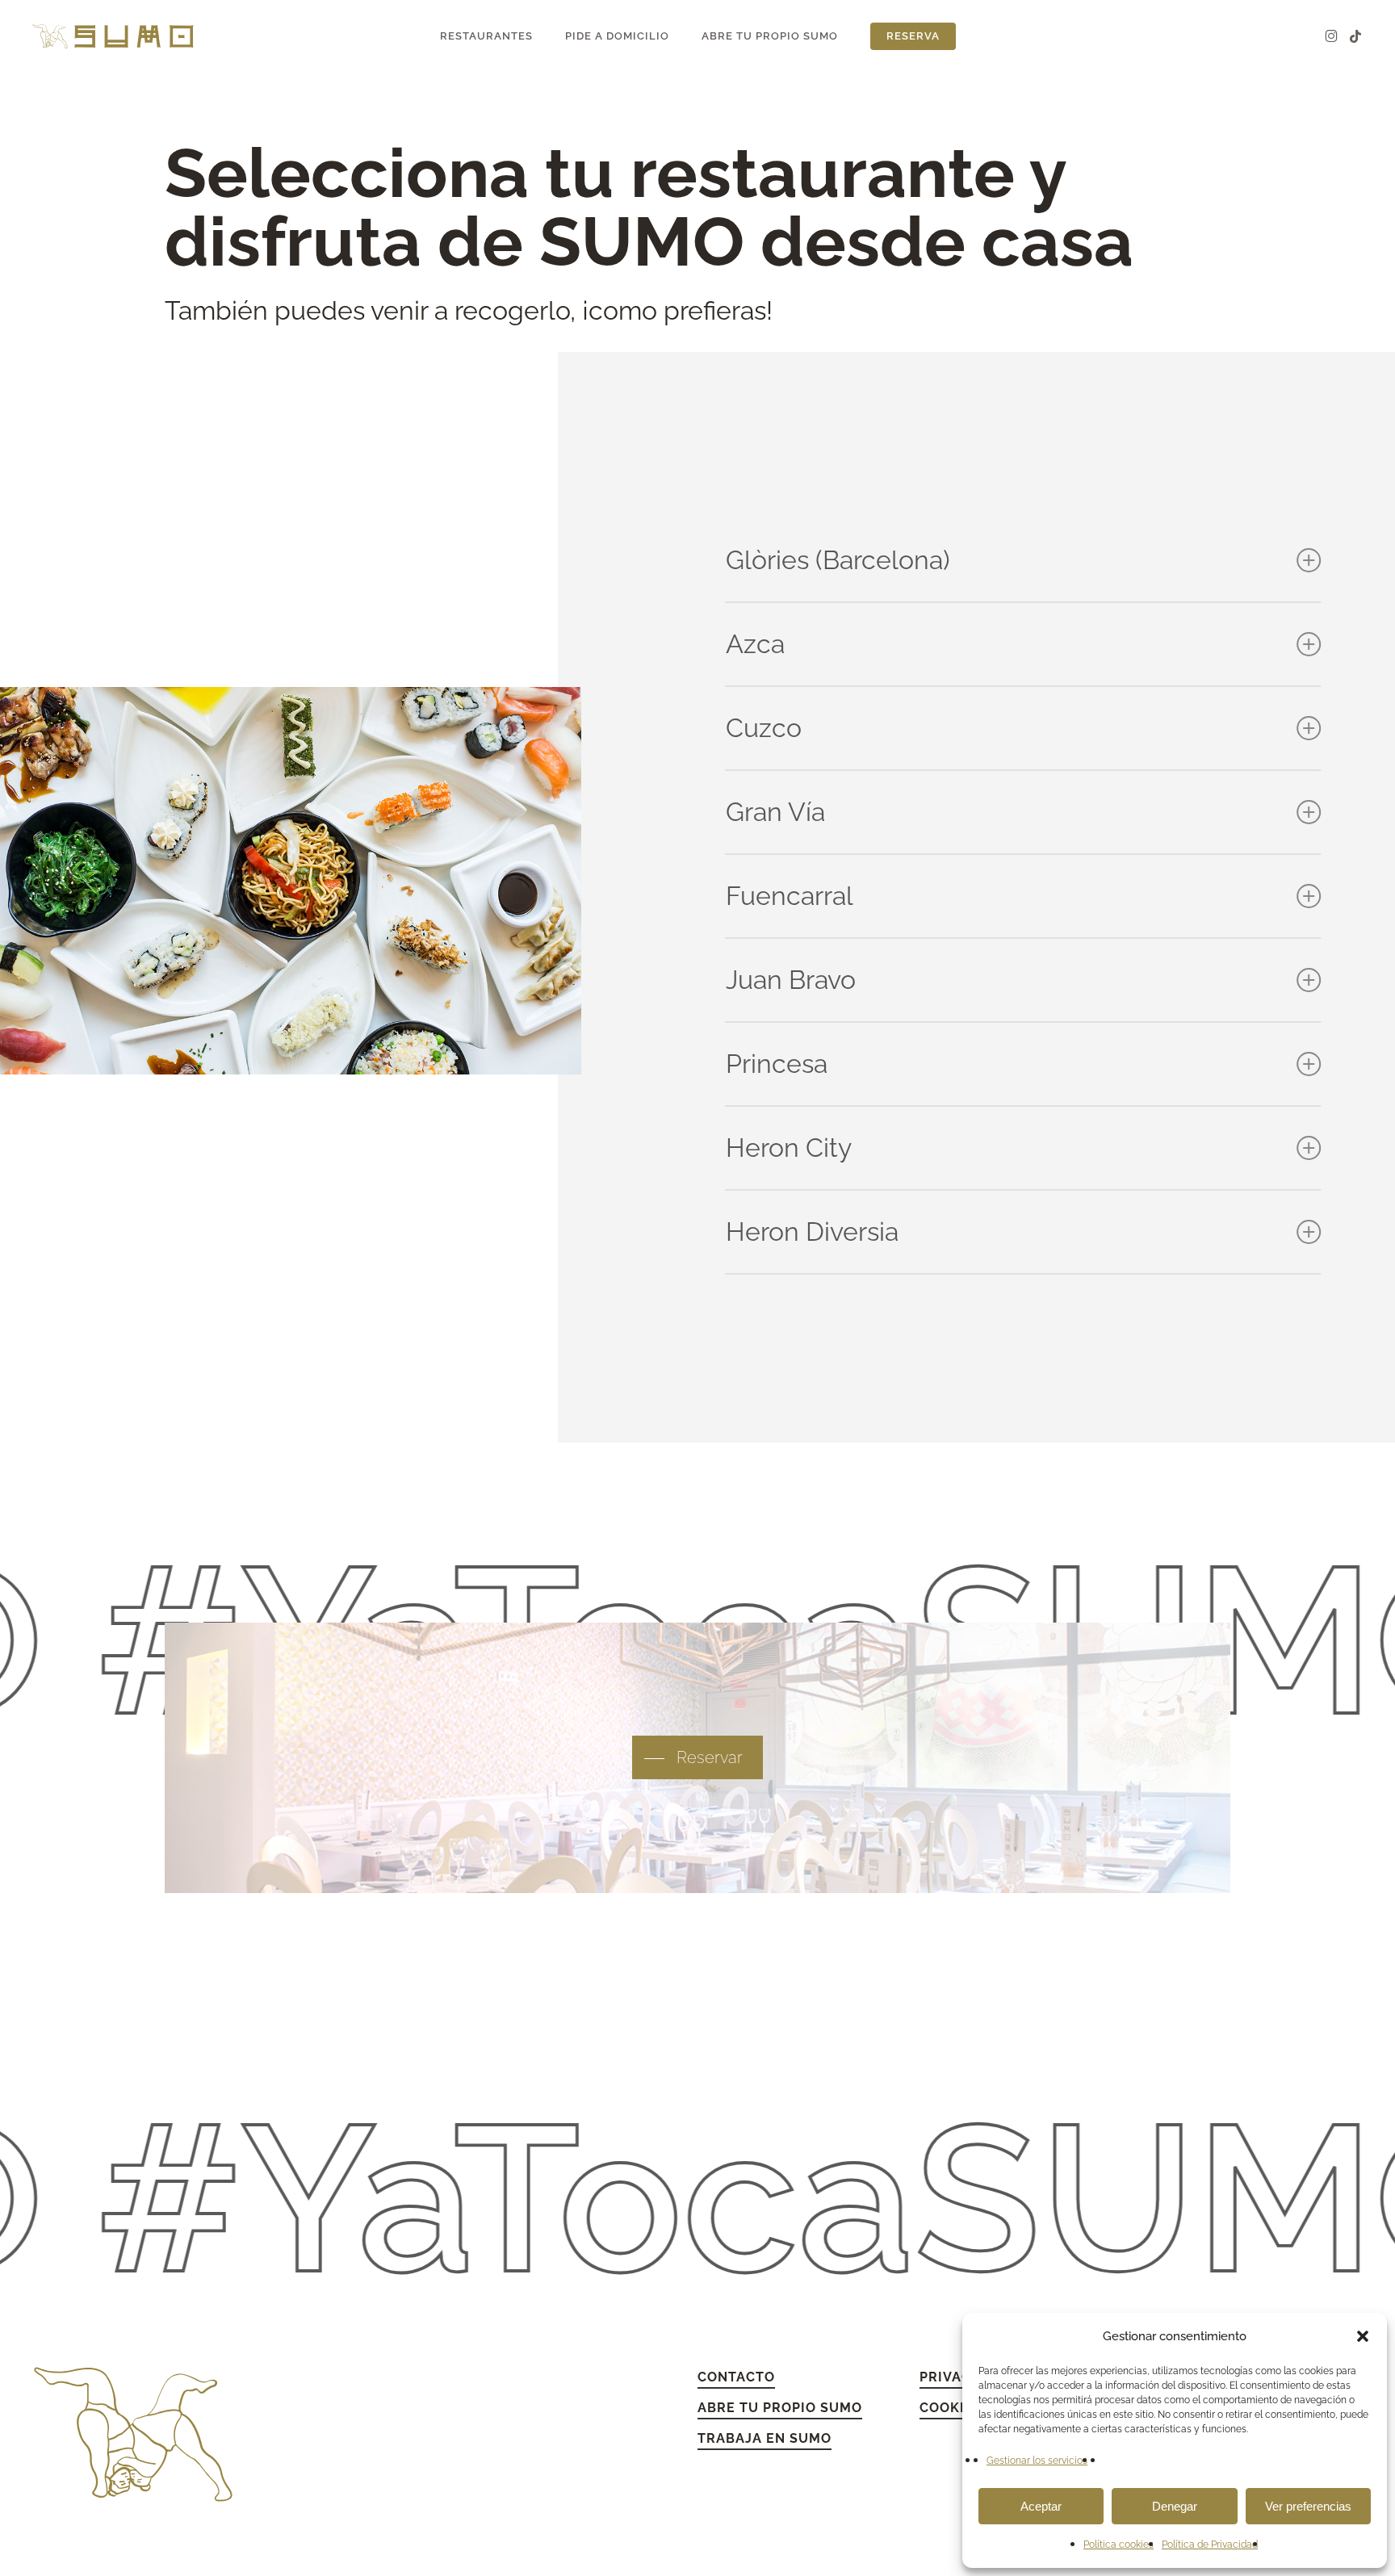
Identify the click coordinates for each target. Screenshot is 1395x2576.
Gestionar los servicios (1037, 2461)
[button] (1363, 2336)
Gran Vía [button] (775, 812)
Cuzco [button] (764, 728)
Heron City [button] (789, 1148)
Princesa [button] (777, 1064)
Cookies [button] (951, 2408)
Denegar (1175, 2506)
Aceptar (1041, 2506)
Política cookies (1119, 2545)
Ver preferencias (1308, 2506)
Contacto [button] (736, 2377)
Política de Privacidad (1210, 2545)
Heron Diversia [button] (812, 1231)
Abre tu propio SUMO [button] (780, 2408)
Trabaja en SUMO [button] (765, 2438)
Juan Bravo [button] (791, 980)
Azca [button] (755, 644)
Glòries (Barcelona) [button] (838, 560)
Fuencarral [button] (790, 896)
